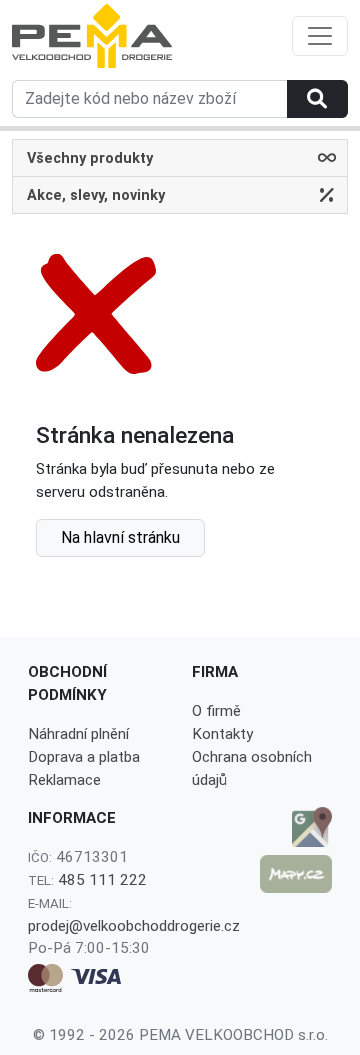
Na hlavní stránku (120, 537)
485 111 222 (102, 880)
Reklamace (64, 780)
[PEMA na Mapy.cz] (296, 874)
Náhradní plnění (78, 734)
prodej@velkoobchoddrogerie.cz (134, 926)
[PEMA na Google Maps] (296, 827)
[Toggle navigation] (320, 36)
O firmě (216, 711)
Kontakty (222, 734)
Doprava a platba (84, 757)
